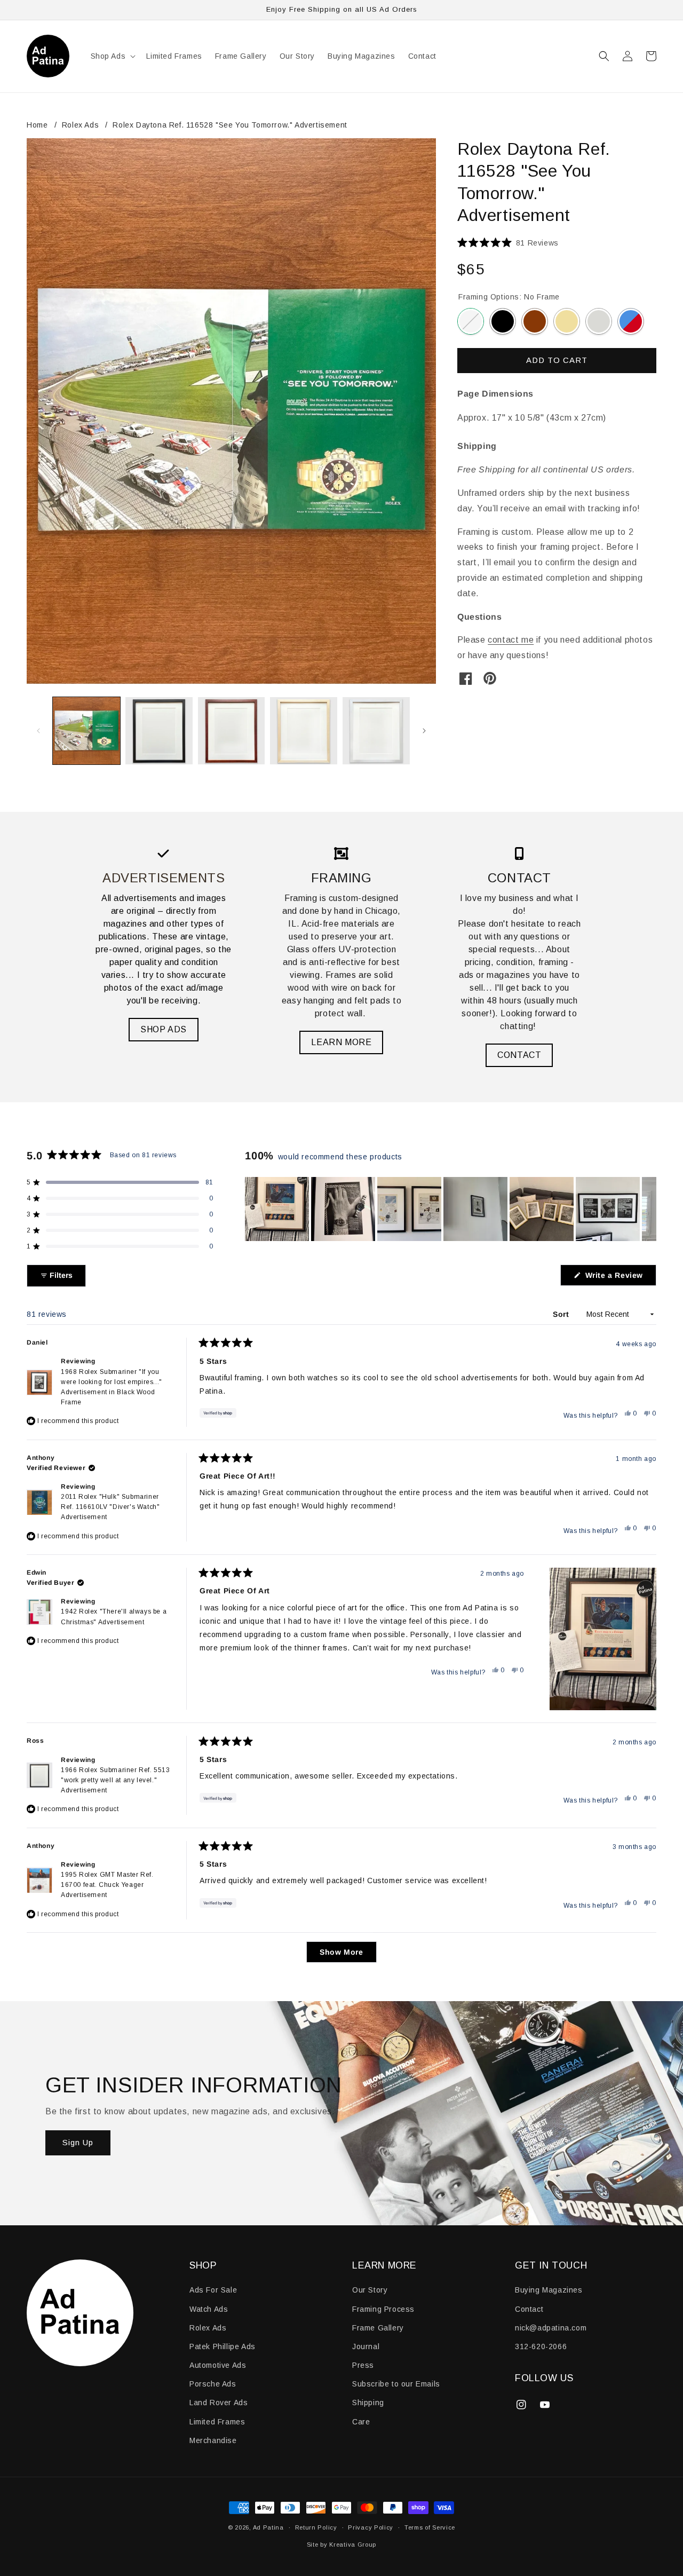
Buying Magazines (549, 2290)
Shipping (368, 2403)
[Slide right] (424, 731)
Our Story (370, 2290)
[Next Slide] (648, 1209)
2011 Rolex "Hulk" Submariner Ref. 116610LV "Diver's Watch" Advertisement (110, 1507)
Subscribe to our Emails (396, 2384)
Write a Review (620, 1278)
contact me (511, 640)
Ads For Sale (213, 2290)
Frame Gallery (378, 2328)
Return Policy (316, 2527)
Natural (567, 321)
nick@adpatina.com (551, 2328)
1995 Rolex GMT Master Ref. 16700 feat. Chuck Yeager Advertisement (107, 1885)
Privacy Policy (371, 2527)
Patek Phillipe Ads (223, 2346)
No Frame (471, 321)
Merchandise (213, 2440)
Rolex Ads (80, 125)
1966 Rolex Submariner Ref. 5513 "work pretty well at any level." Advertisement (116, 1780)
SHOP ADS (164, 1029)
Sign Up (78, 2142)
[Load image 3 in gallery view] (232, 731)
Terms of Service (430, 2527)
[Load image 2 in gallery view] (159, 731)
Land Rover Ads (219, 2403)
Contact (529, 2309)
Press (363, 2365)
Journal (366, 2346)
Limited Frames (217, 2422)
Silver (599, 321)
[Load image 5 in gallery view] (376, 731)
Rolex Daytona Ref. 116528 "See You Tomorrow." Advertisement (230, 125)
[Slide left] (38, 731)
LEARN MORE (341, 1042)
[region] (451, 1209)
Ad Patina (268, 2527)
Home (37, 125)
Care (361, 2422)
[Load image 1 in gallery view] (86, 731)
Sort (562, 1314)
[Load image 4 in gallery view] (304, 731)
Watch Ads (209, 2309)
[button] (112, 56)
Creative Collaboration (631, 321)
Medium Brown (535, 321)
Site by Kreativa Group (341, 2545)
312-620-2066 (541, 2346)
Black (503, 321)
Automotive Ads (218, 2365)
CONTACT (519, 1055)
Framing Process (383, 2309)
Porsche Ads (213, 2384)
